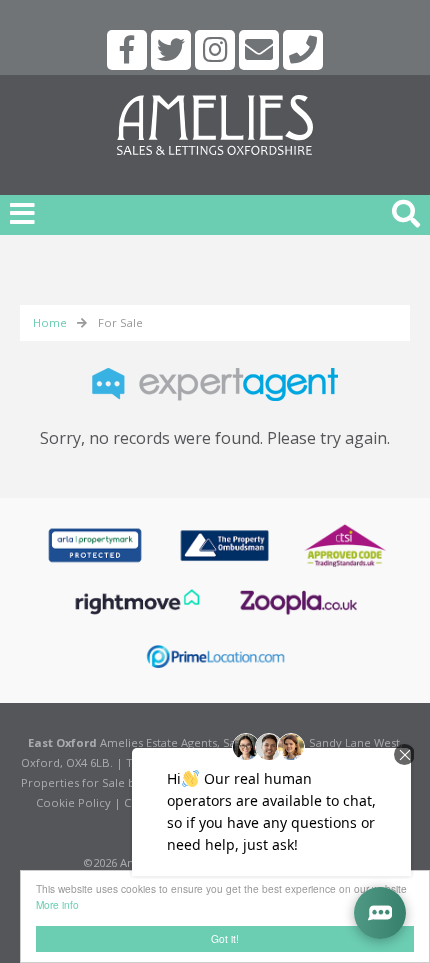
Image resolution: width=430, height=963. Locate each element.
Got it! (225, 938)
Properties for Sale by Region (101, 782)
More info (57, 904)
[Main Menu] (22, 213)
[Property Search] (406, 211)
